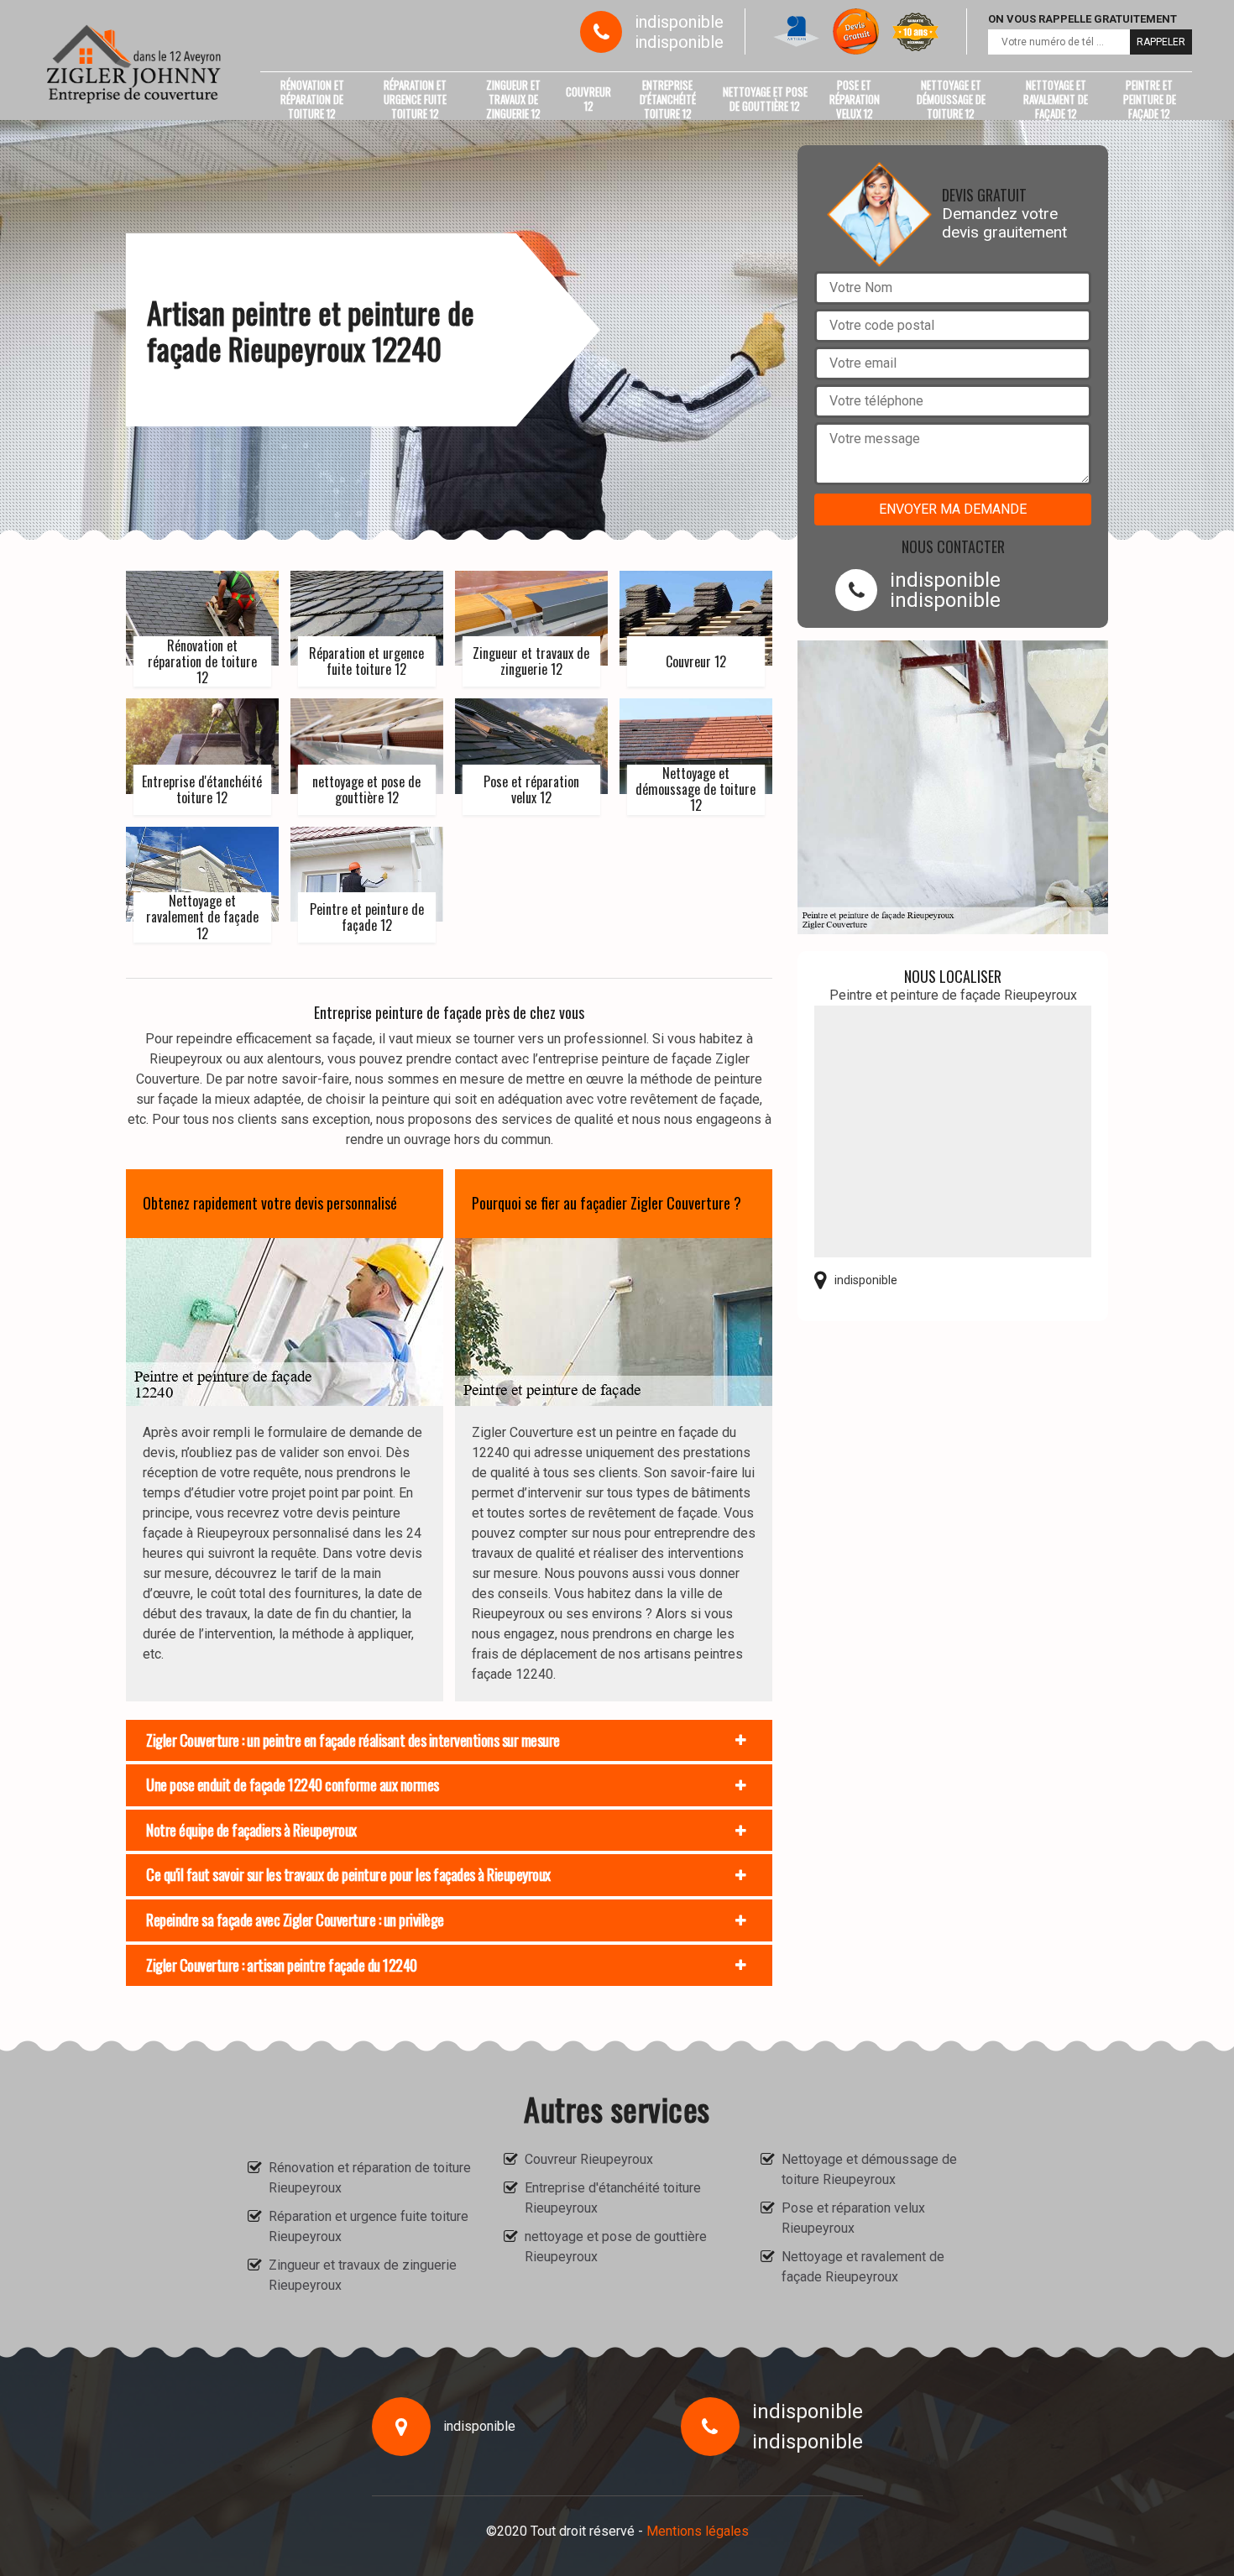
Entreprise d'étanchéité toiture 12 (668, 99)
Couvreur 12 (588, 99)
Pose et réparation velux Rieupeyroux (853, 2218)
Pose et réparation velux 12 (855, 99)
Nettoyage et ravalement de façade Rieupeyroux (863, 2267)
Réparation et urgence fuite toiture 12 (415, 99)
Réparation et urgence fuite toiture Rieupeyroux (369, 2226)
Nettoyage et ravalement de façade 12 (1056, 99)
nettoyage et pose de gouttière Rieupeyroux (616, 2247)
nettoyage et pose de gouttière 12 (765, 99)
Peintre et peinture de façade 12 (1150, 99)
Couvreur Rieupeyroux (589, 2159)
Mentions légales (698, 2531)
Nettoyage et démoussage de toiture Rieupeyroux (869, 2169)
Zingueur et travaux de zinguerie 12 (513, 99)
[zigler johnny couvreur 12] (134, 64)
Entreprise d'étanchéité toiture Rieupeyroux (613, 2198)
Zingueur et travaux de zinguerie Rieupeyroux (363, 2275)
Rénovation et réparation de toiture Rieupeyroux (370, 2178)
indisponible (679, 22)
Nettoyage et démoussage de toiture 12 (951, 99)
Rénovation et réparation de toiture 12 (312, 99)
